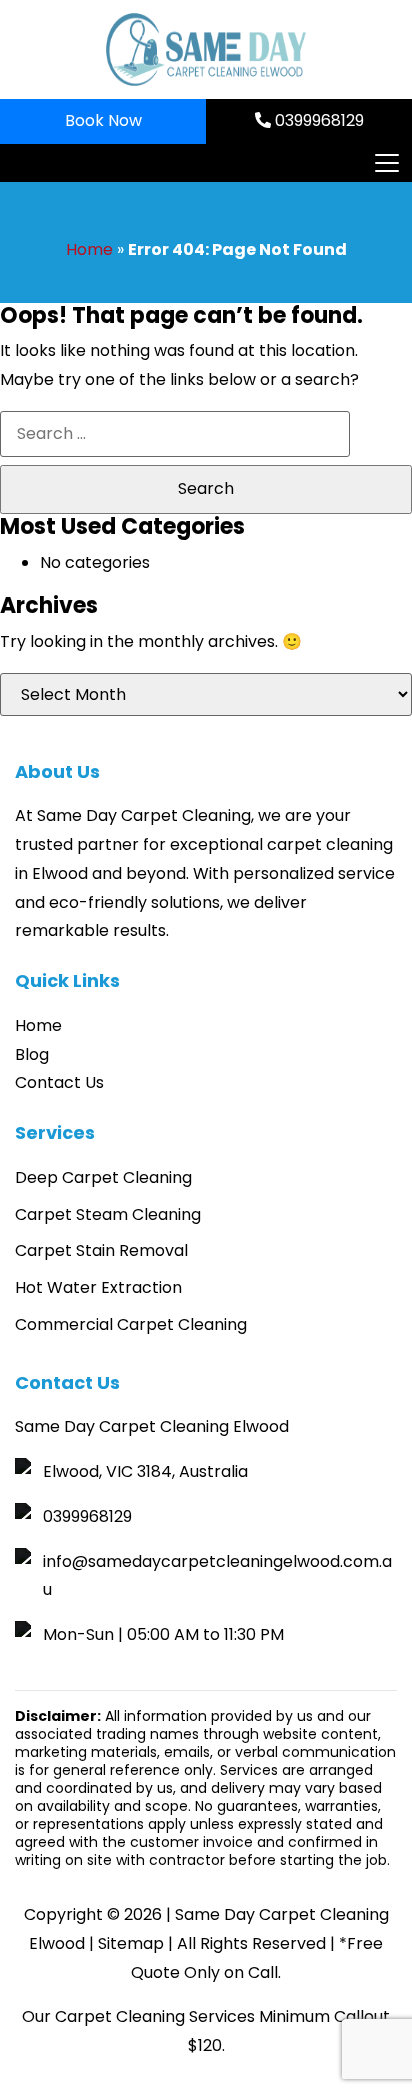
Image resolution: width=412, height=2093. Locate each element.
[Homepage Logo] (206, 49)
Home (89, 249)
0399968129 (317, 120)
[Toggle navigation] (386, 163)
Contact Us (59, 1082)
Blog (32, 1054)
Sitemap (131, 1943)
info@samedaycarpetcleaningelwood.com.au (217, 1576)
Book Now (103, 120)
